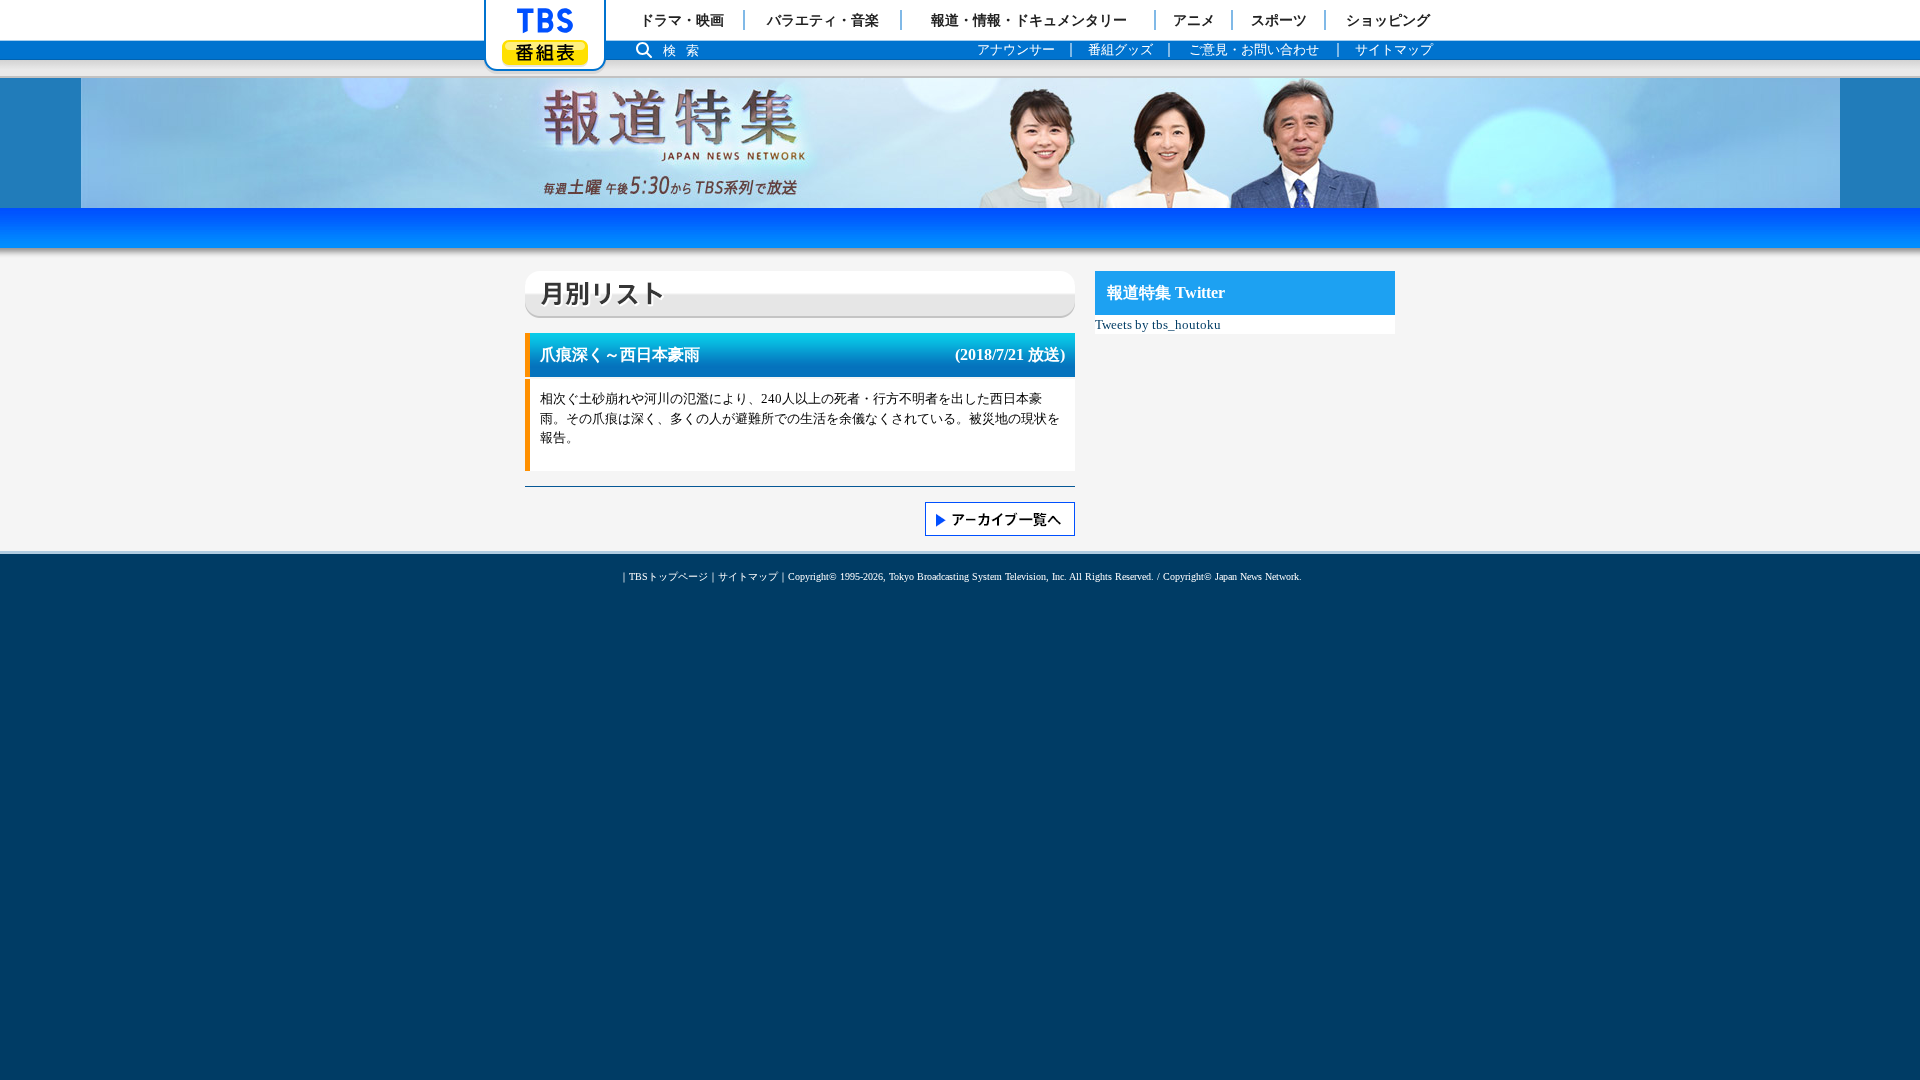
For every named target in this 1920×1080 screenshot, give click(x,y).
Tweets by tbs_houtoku (1158, 324)
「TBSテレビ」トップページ (545, 21)
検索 (686, 50)
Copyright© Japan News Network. (1232, 576)
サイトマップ (748, 576)
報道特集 (960, 88)
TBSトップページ (668, 576)
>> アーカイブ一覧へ (1000, 519)
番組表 (545, 52)
